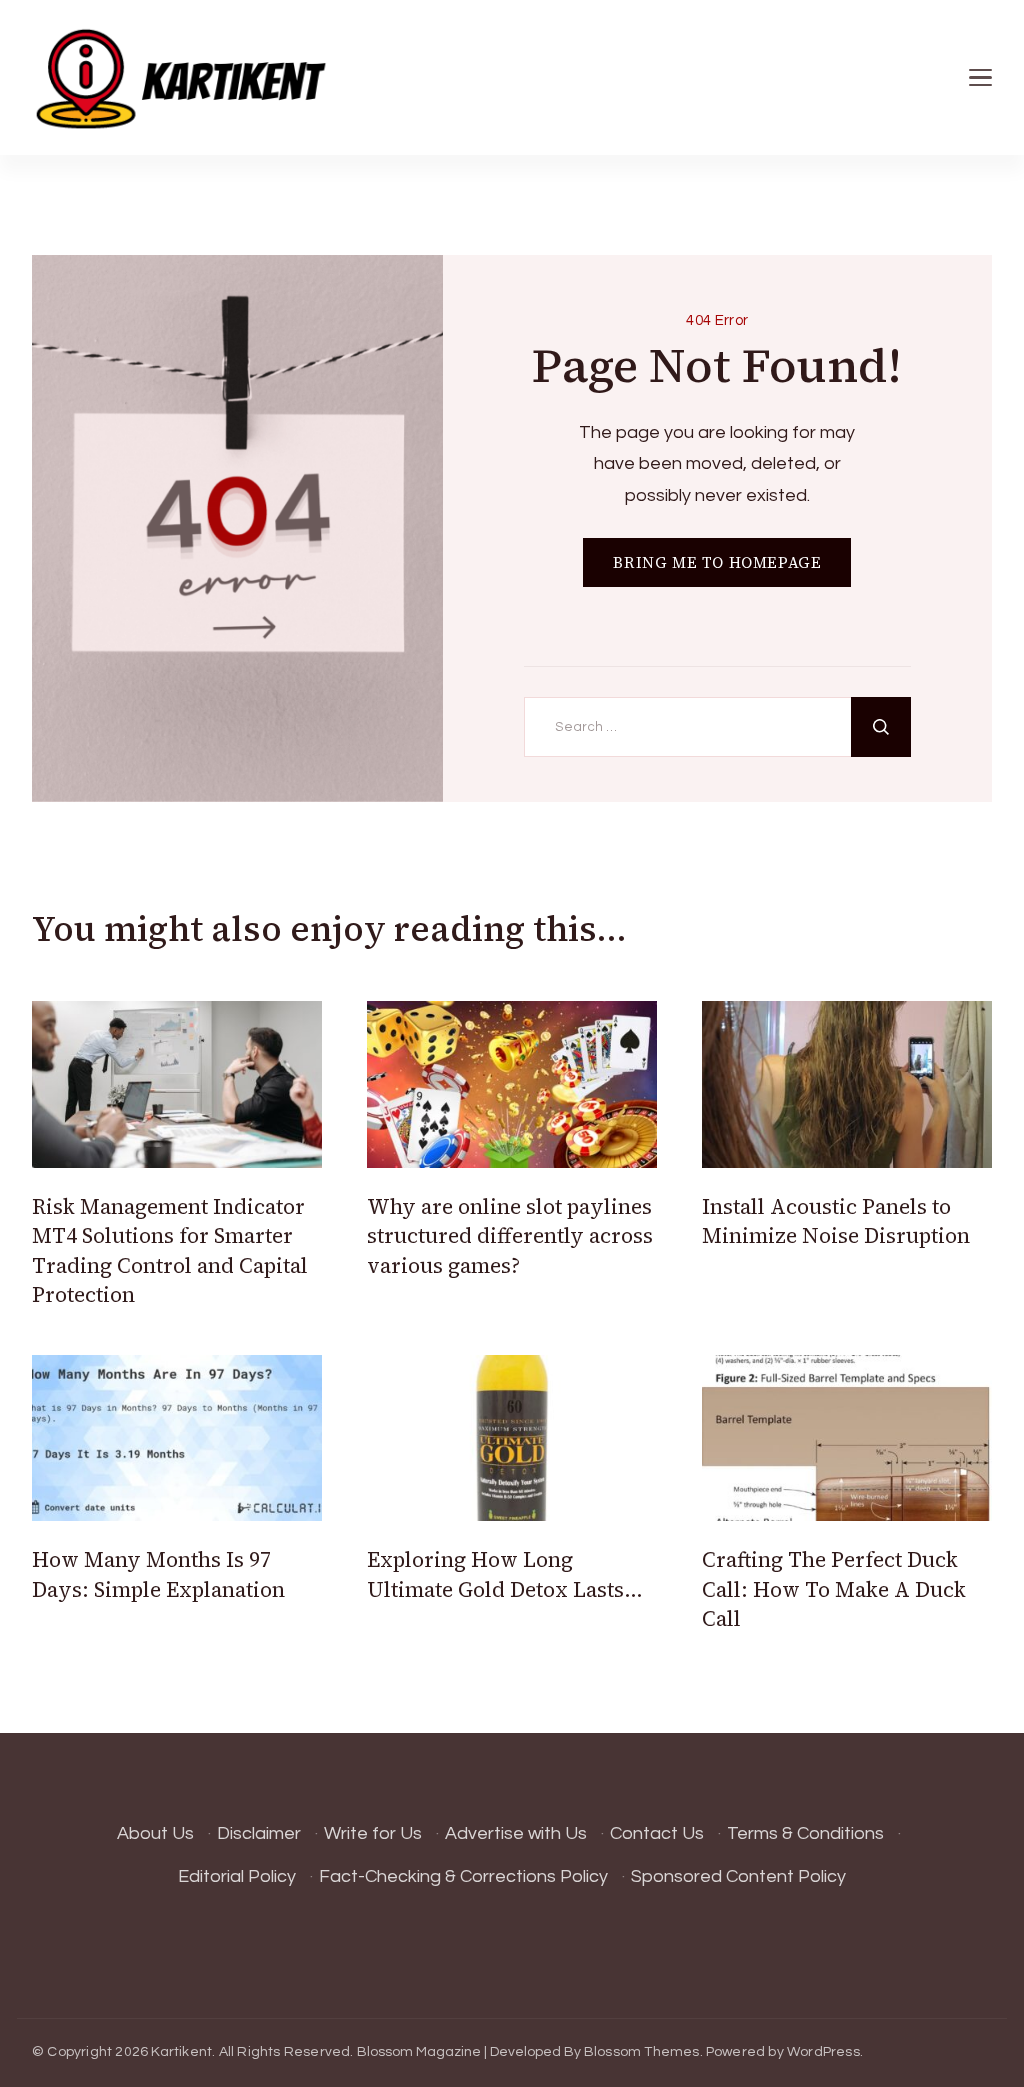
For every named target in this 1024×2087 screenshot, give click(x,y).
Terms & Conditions (805, 1833)
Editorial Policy (237, 1876)
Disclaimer (259, 1833)
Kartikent (181, 2052)
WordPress (823, 2052)
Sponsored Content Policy (738, 1876)
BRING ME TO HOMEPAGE (717, 562)
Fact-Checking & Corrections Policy (463, 1876)
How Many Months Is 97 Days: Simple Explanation (158, 1574)
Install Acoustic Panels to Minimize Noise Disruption (836, 1221)
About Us (155, 1833)
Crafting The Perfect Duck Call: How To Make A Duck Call (834, 1589)
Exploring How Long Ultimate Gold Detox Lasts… (505, 1574)
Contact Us (657, 1833)
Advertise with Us (516, 1833)
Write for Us (373, 1833)
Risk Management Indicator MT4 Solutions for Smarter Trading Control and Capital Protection (170, 1250)
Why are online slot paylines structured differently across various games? (510, 1236)
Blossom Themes (642, 2052)
